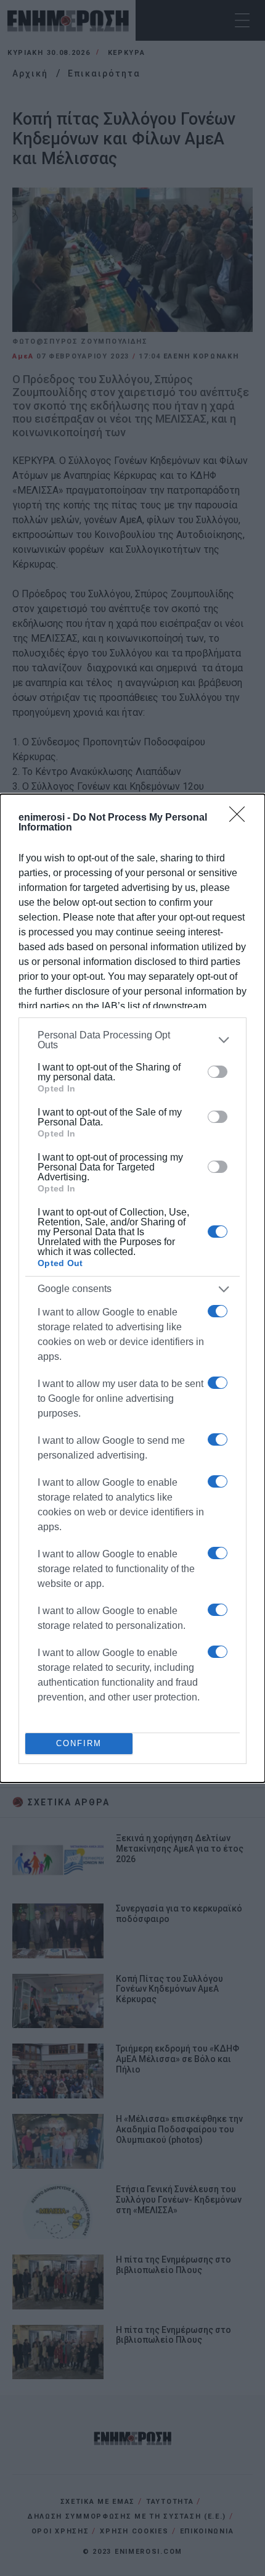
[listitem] (132, 1040)
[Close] (241, 818)
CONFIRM (79, 1743)
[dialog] (132, 1288)
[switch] (218, 1072)
